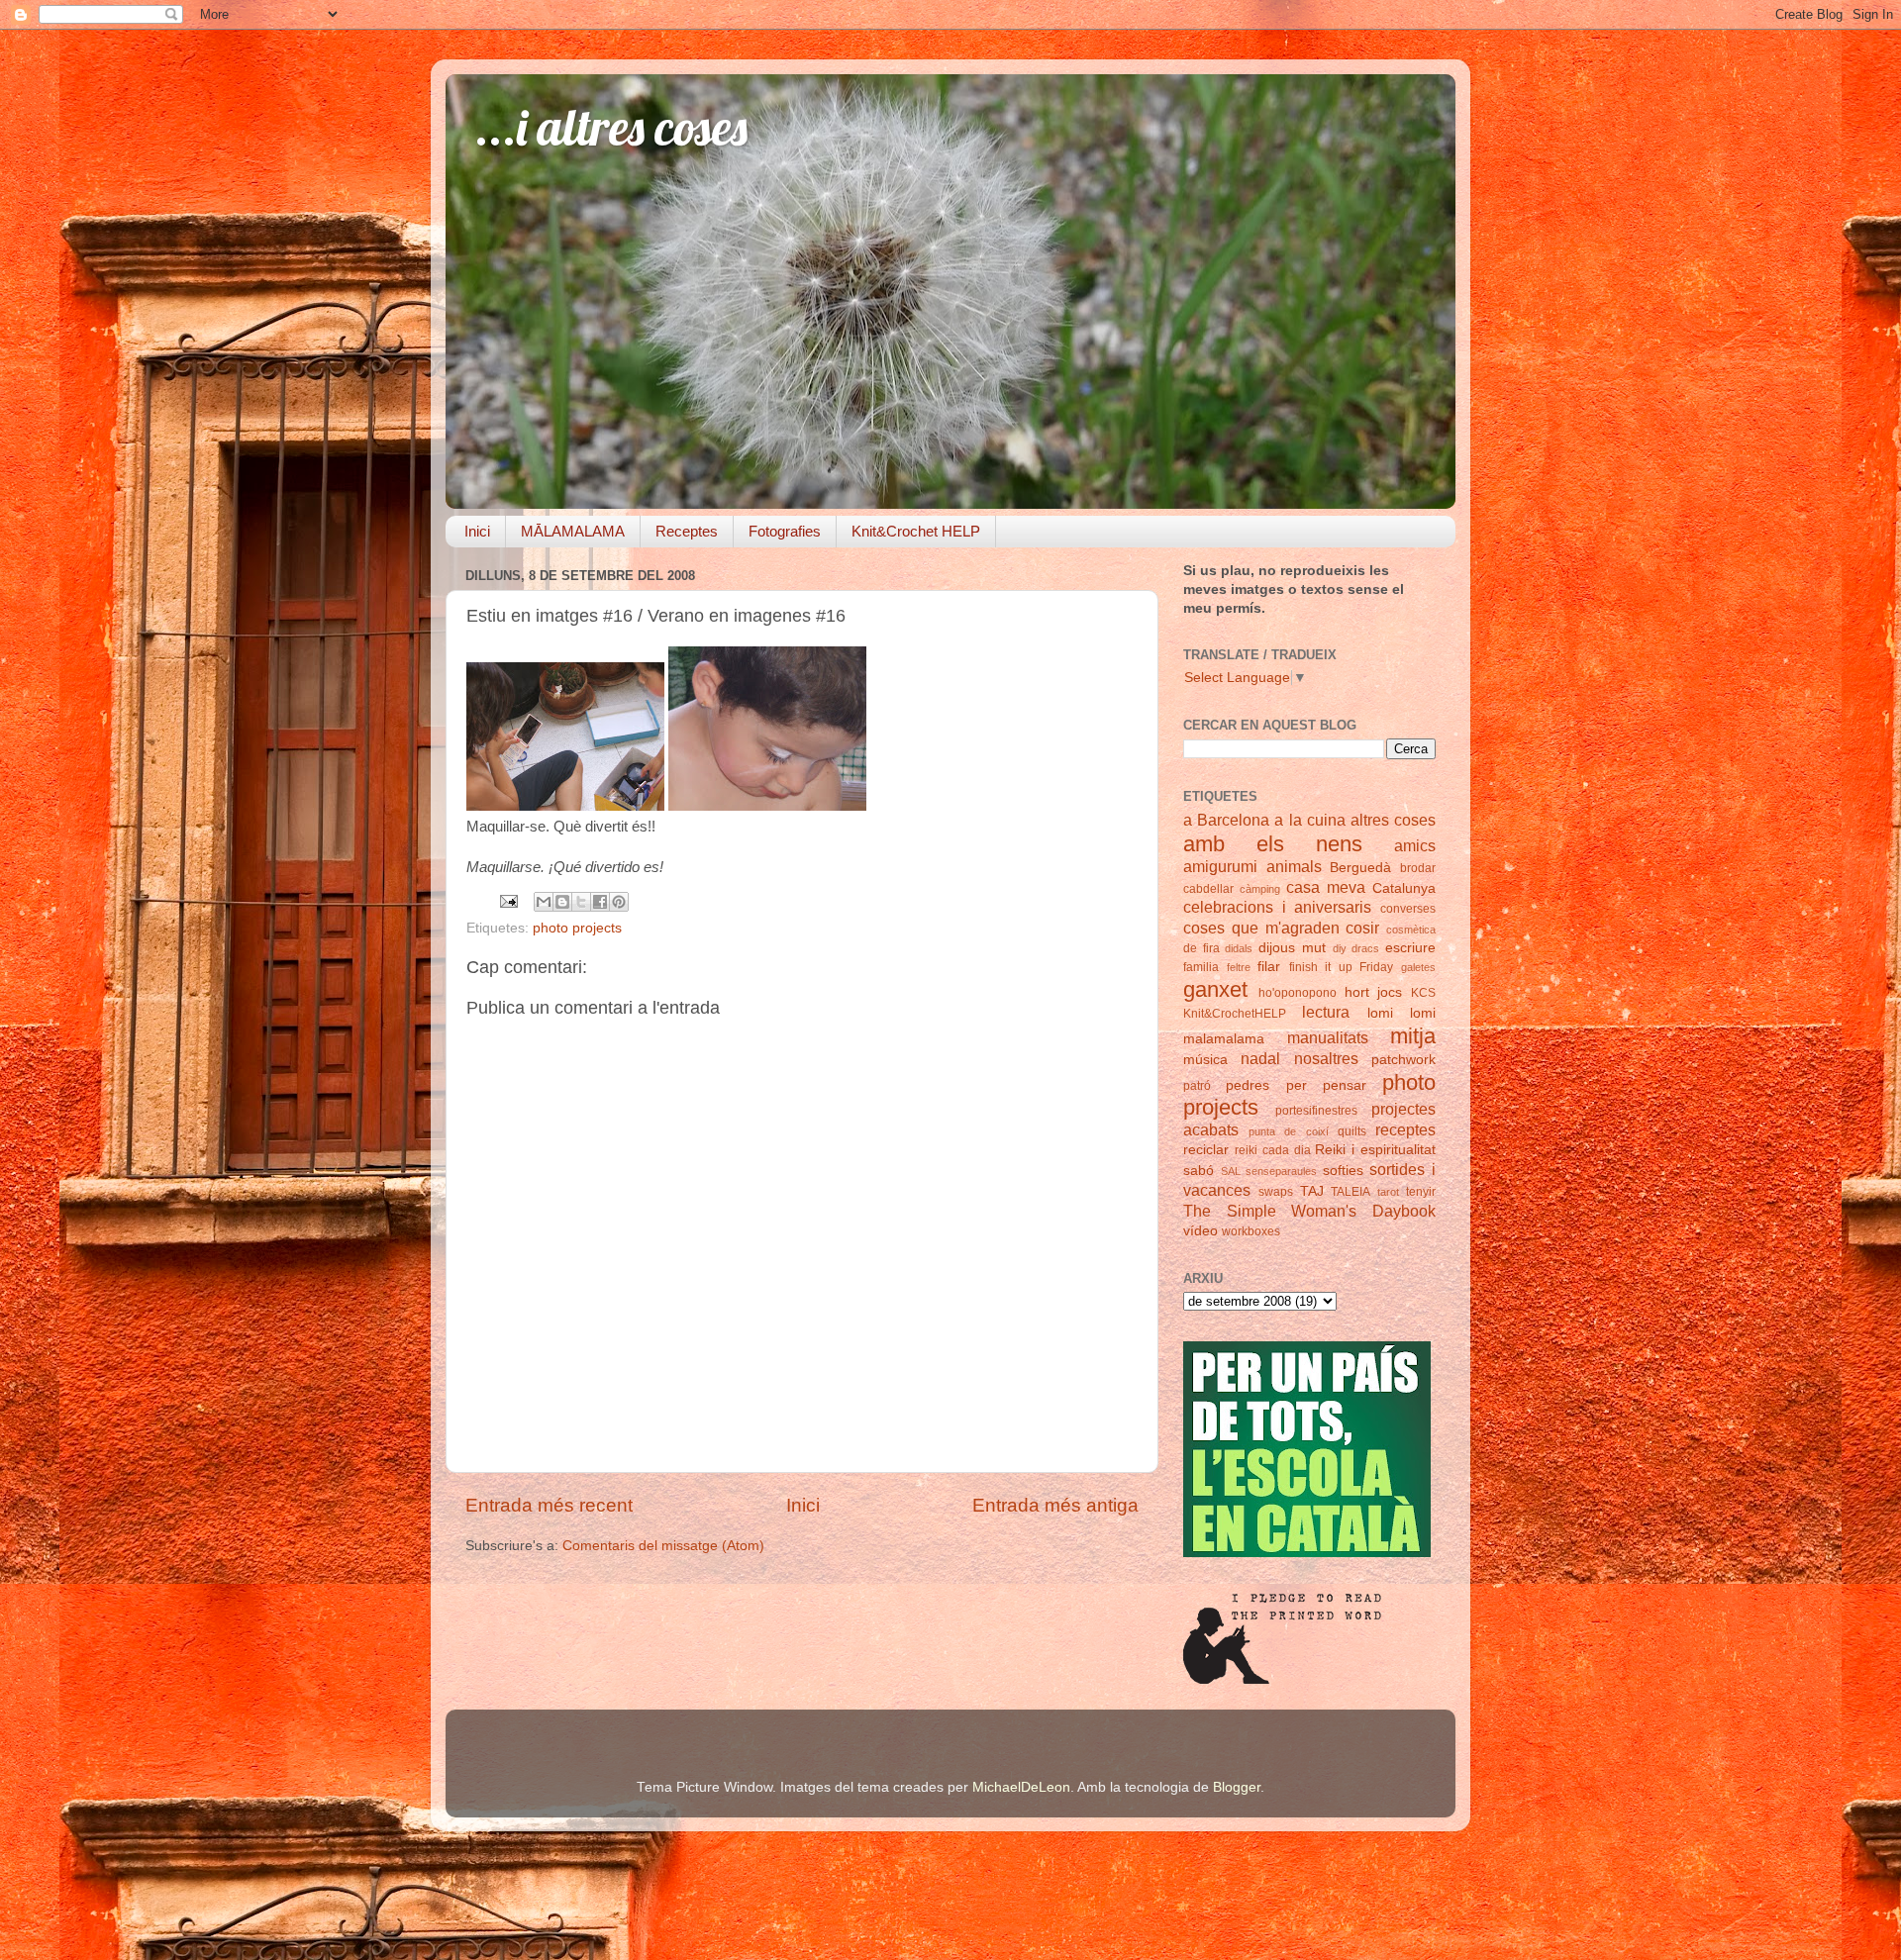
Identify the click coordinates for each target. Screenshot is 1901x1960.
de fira (1201, 948)
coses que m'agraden (1261, 928)
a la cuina (1309, 820)
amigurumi (1220, 866)
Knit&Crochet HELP (916, 531)
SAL (1231, 1171)
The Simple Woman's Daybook (1309, 1211)
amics (1415, 845)
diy (1340, 948)
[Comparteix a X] (581, 902)
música (1205, 1060)
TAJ (1312, 1191)
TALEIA (1351, 1192)
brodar (1418, 868)
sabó (1199, 1171)
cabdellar (1208, 889)
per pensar (1326, 1085)
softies (1343, 1171)
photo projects (577, 928)
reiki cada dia (1273, 1150)
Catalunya (1404, 888)
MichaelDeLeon (1021, 1787)
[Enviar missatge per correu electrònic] (507, 900)
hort (1357, 992)
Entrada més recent (549, 1505)
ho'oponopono (1298, 993)
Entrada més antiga (1055, 1505)
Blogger (1237, 1787)
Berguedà (1360, 868)
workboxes (1251, 1231)
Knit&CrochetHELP (1235, 1014)
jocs (1390, 992)
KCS (1423, 993)
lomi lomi (1401, 1013)
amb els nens (1273, 844)
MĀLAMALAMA (573, 531)
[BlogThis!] (562, 902)
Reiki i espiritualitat (1375, 1150)
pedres (1248, 1085)
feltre (1239, 967)
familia (1201, 967)
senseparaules (1281, 1171)
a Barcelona (1226, 820)
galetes (1418, 967)
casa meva (1326, 887)
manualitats (1328, 1037)
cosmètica (1411, 930)
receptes (1405, 1129)
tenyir (1421, 1192)
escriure (1410, 948)
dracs (1365, 948)
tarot (1388, 1192)
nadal (1260, 1058)
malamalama (1224, 1039)
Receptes (687, 531)
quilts (1352, 1131)
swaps (1276, 1192)
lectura (1326, 1012)
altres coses (1393, 820)
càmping (1260, 889)
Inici (477, 531)
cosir (1362, 928)
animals (1294, 866)
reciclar (1206, 1150)
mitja (1413, 1036)
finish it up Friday (1342, 967)
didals (1239, 948)
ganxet (1215, 989)
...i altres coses (611, 127)
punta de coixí (1288, 1131)
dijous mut (1292, 948)
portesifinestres (1316, 1111)
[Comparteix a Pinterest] (619, 902)
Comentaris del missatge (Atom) (663, 1546)
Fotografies (785, 531)
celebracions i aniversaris (1277, 907)
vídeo (1201, 1231)
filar (1269, 967)
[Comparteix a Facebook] (600, 902)
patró (1197, 1086)
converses (1408, 909)
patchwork (1403, 1060)
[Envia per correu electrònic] (544, 902)
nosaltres (1326, 1058)
